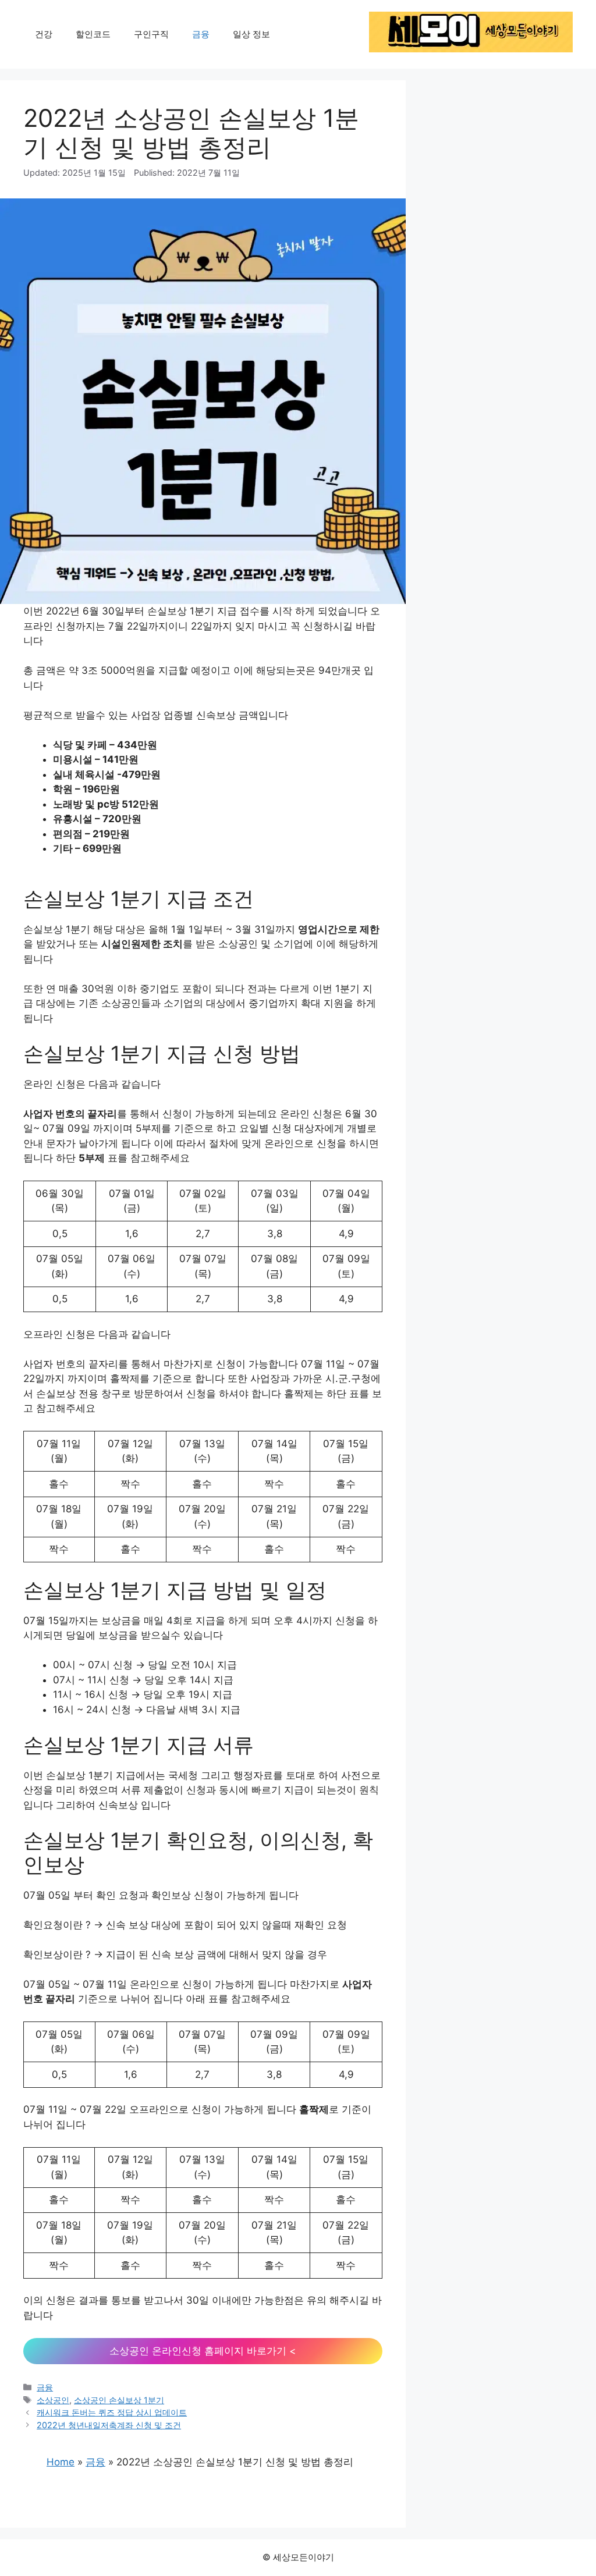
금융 (201, 34)
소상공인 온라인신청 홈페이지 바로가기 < (203, 2351)
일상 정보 (251, 34)
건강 (44, 34)
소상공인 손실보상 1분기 (119, 2400)
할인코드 (93, 34)
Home (61, 2462)
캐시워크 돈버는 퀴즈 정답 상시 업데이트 (112, 2412)
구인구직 (151, 34)
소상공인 (53, 2400)
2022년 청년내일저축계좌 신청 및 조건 (109, 2425)
